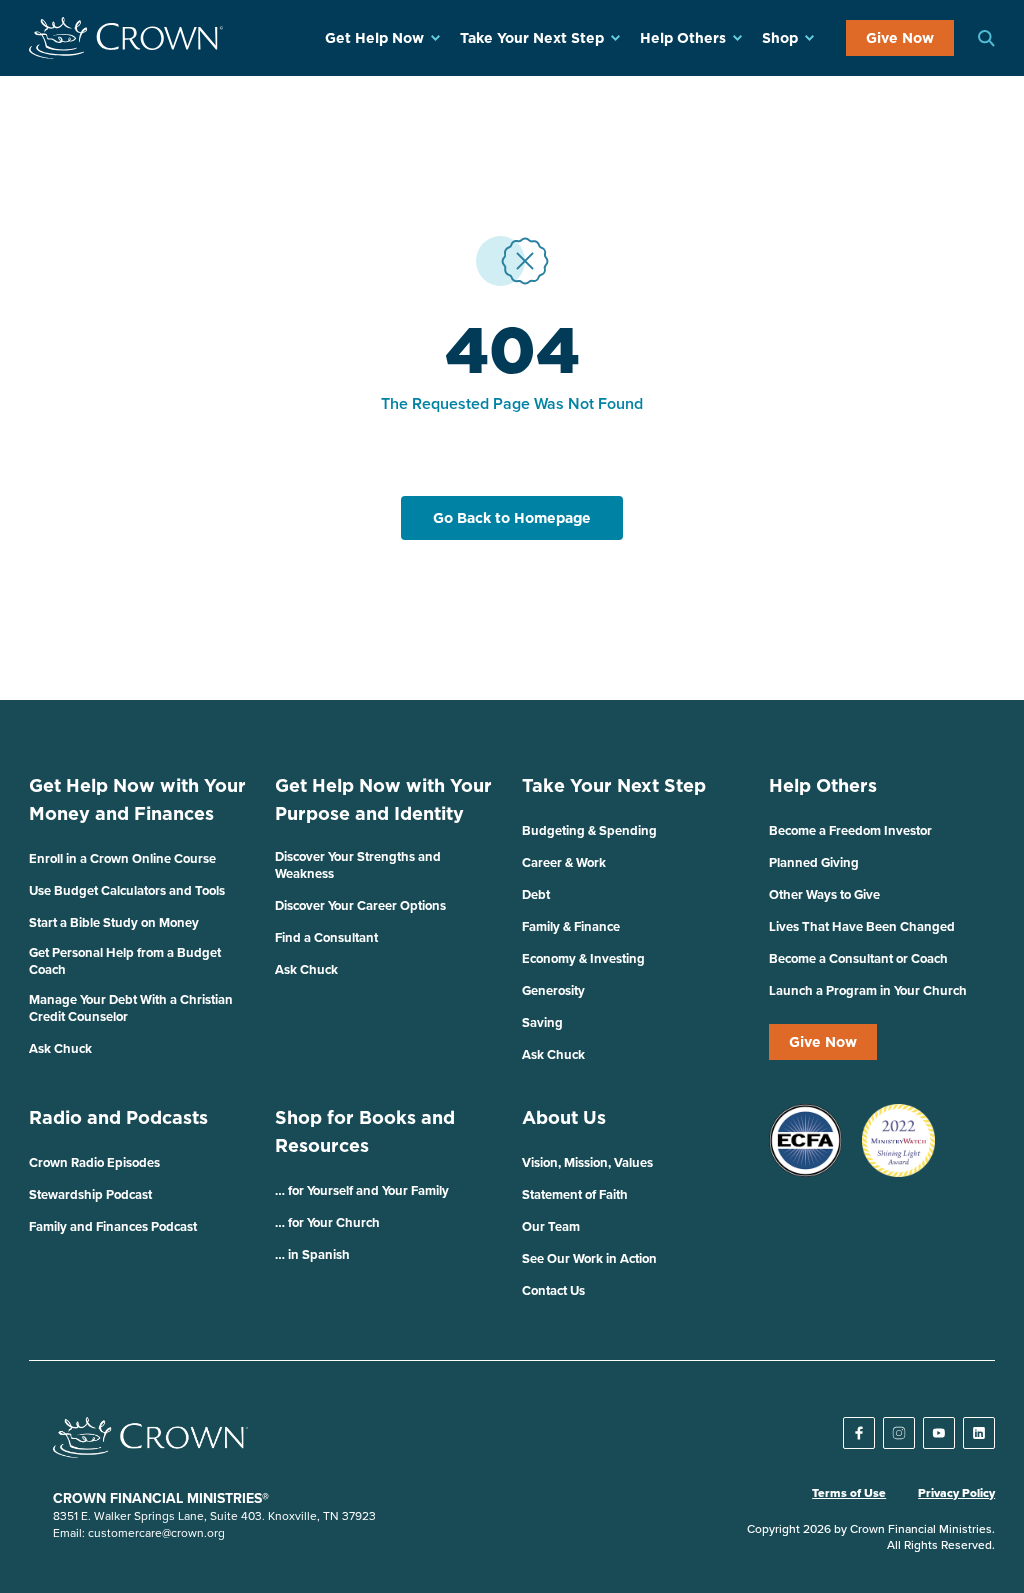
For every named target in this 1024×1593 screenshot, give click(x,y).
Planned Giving (814, 862)
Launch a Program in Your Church (868, 990)
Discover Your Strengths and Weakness (358, 865)
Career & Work (564, 862)
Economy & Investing (583, 958)
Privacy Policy (956, 1493)
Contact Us (553, 1290)
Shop (780, 38)
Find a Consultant (326, 937)
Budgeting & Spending (589, 830)
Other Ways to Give (824, 894)
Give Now (900, 38)
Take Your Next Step (532, 38)
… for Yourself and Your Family (362, 1190)
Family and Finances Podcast (113, 1226)
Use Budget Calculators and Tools (127, 890)
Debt (536, 894)
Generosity (553, 990)
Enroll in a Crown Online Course (122, 858)
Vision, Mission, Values (587, 1162)
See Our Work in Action (589, 1258)
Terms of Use (849, 1493)
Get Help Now (374, 38)
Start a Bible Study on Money (114, 922)
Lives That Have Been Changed (862, 926)
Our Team (551, 1226)
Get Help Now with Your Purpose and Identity (383, 799)
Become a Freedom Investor (850, 830)
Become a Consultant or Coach (858, 958)
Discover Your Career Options (360, 905)
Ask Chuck (60, 1048)
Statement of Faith (575, 1194)
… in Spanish (312, 1254)
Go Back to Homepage (512, 518)
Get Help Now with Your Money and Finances (137, 799)
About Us (564, 1117)
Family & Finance (571, 926)
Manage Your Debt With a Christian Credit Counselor (131, 1008)
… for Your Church (327, 1222)
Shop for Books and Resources (365, 1131)
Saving (542, 1022)
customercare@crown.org (156, 1532)
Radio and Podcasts (118, 1117)
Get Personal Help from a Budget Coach (125, 961)
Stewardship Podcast (90, 1194)
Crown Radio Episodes (94, 1162)
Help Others (683, 38)
